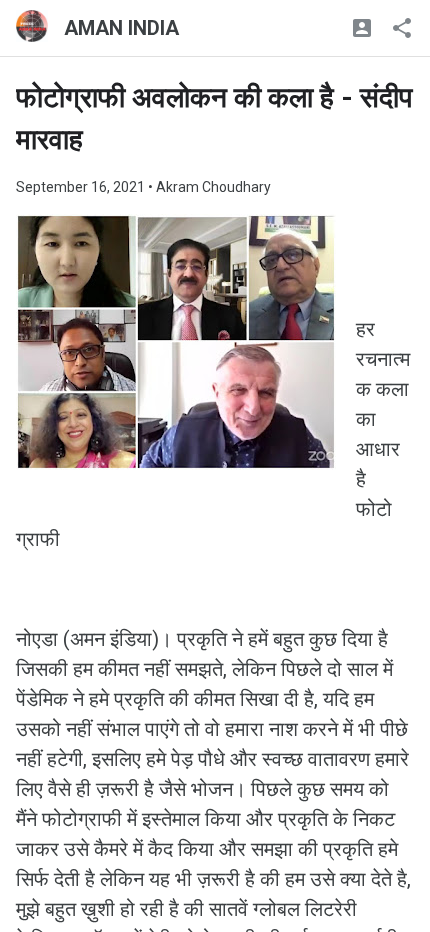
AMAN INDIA (121, 28)
